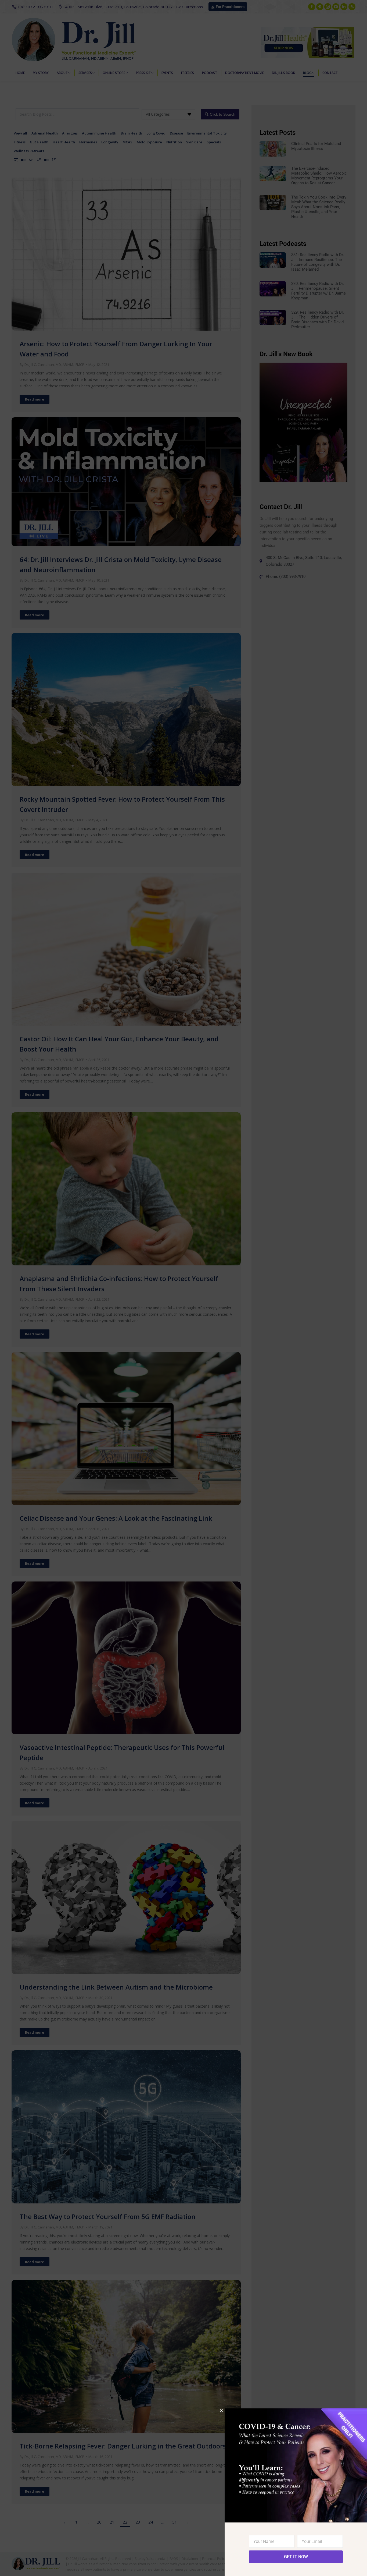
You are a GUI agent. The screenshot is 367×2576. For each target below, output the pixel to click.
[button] (221, 2410)
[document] (183, 1288)
